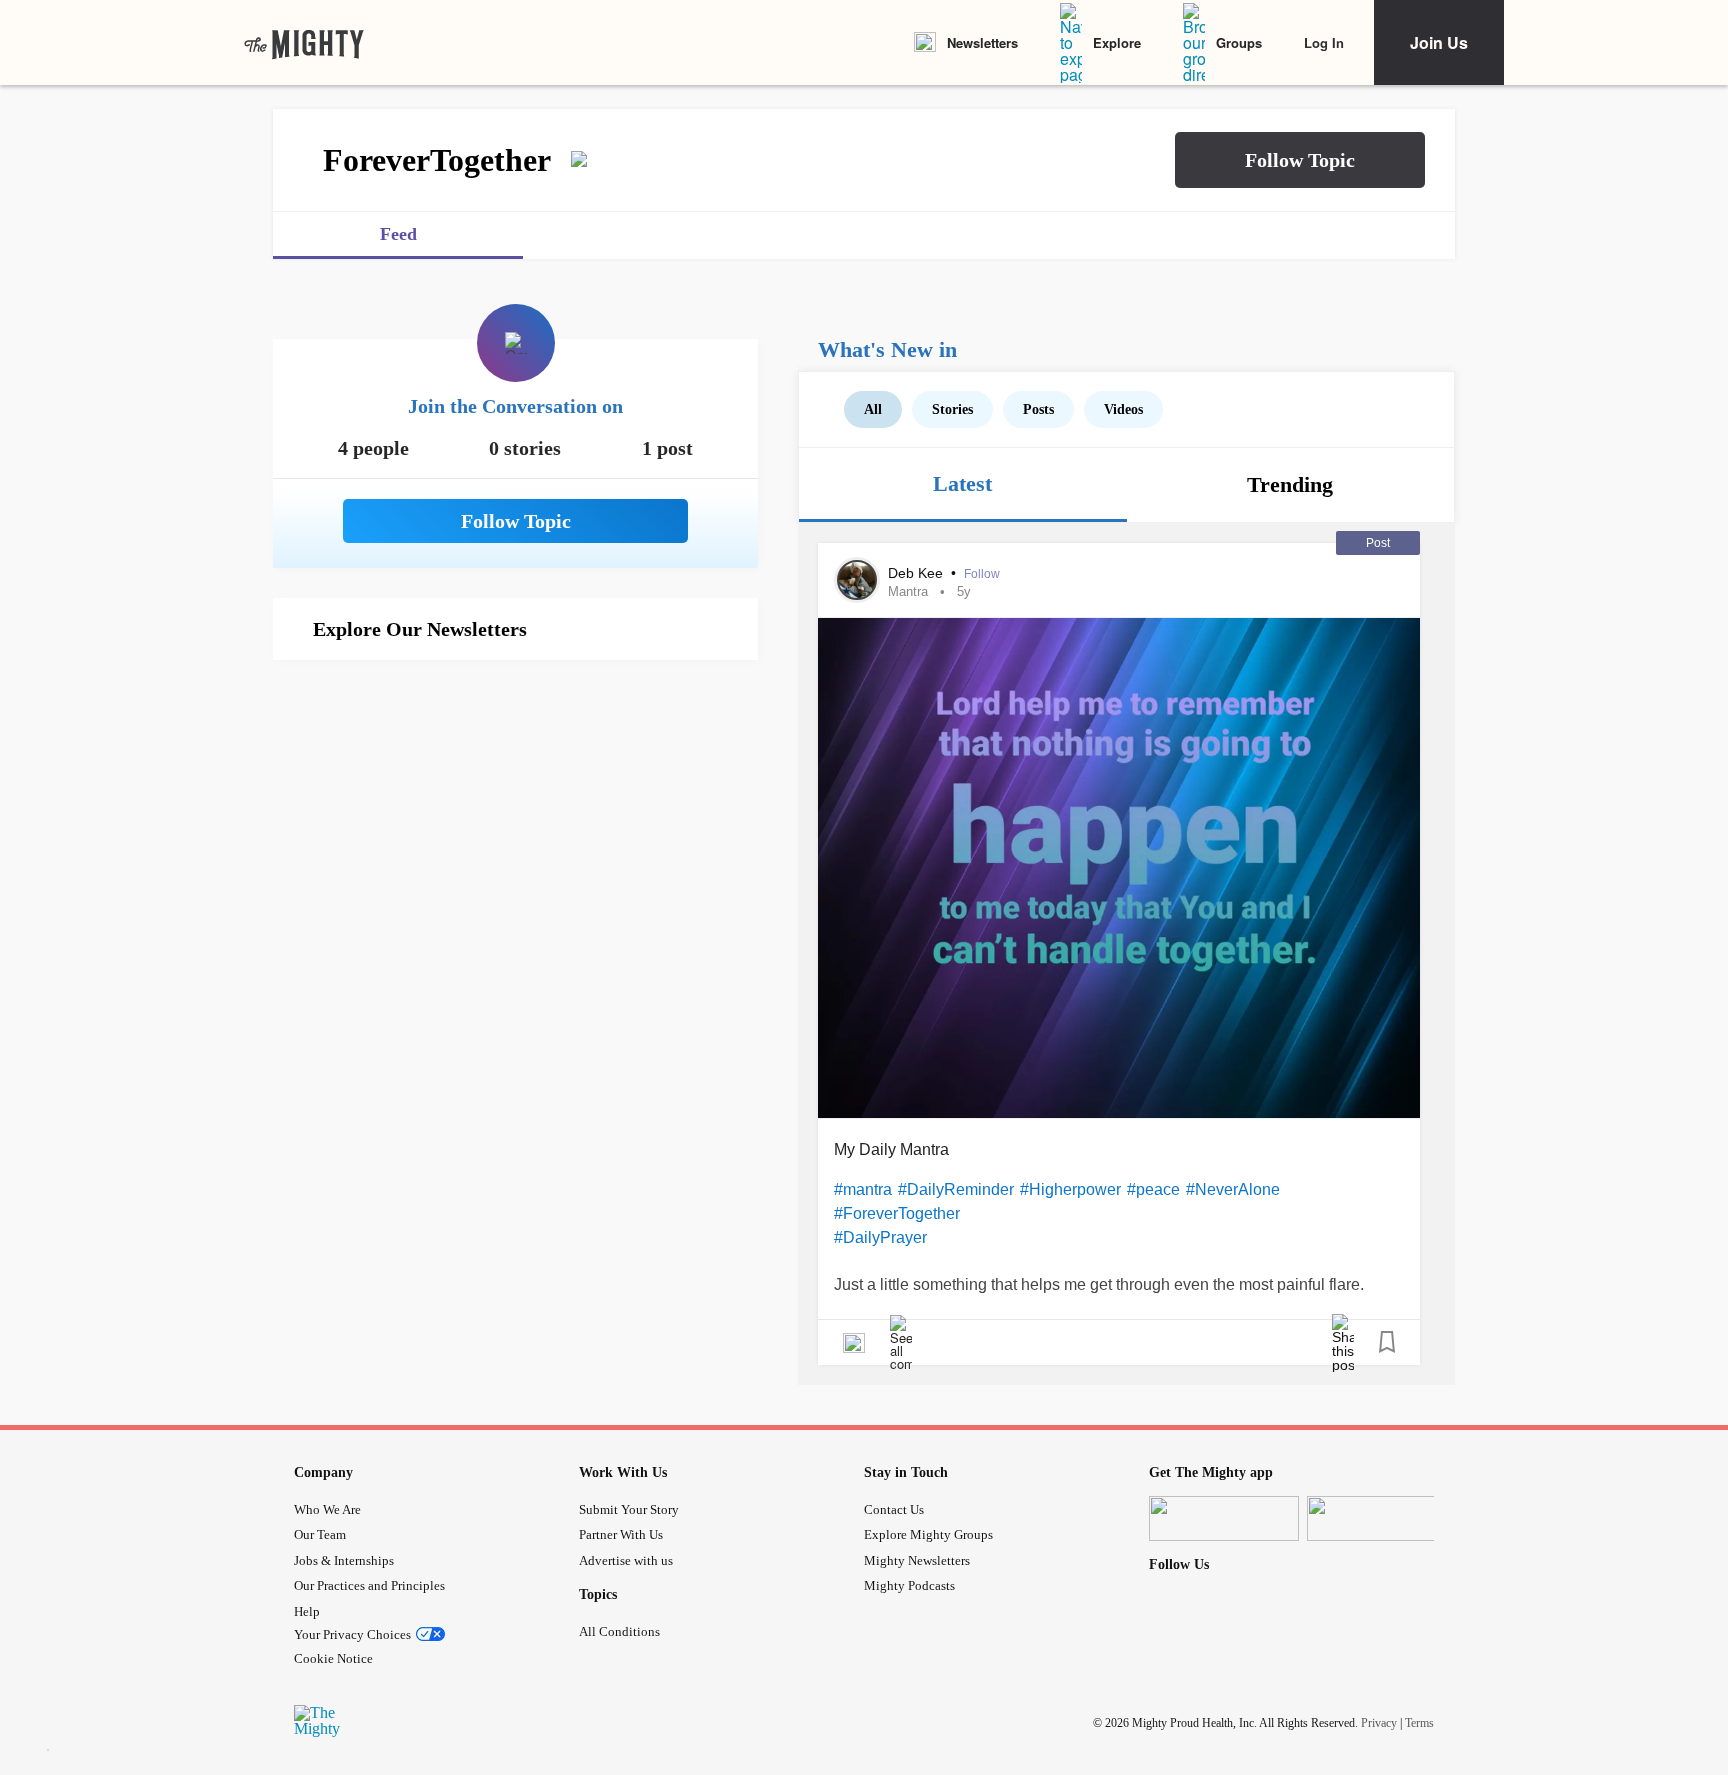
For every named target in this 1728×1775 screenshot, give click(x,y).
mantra (908, 591)
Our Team (320, 1534)
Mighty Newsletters (917, 1560)
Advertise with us (626, 1560)
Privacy (1379, 1722)
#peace (1153, 1189)
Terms (1419, 1722)
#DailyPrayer (880, 1237)
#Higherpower (1070, 1189)
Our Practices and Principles (369, 1585)
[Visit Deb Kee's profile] (857, 580)
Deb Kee (917, 573)
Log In (1324, 42)
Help (307, 1611)
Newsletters (982, 42)
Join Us (1439, 42)
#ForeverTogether (897, 1213)
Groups (1239, 42)
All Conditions (619, 1631)
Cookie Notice (333, 1658)
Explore (1117, 42)
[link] (304, 43)
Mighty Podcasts (909, 1585)
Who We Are (327, 1509)
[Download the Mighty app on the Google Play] (1382, 1518)
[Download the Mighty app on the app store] (1224, 1518)
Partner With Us (621, 1534)
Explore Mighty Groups (928, 1534)
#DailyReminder (956, 1189)
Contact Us (894, 1509)
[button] (1300, 160)
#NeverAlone (1233, 1189)
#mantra (863, 1189)
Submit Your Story (629, 1509)
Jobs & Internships (344, 1560)
